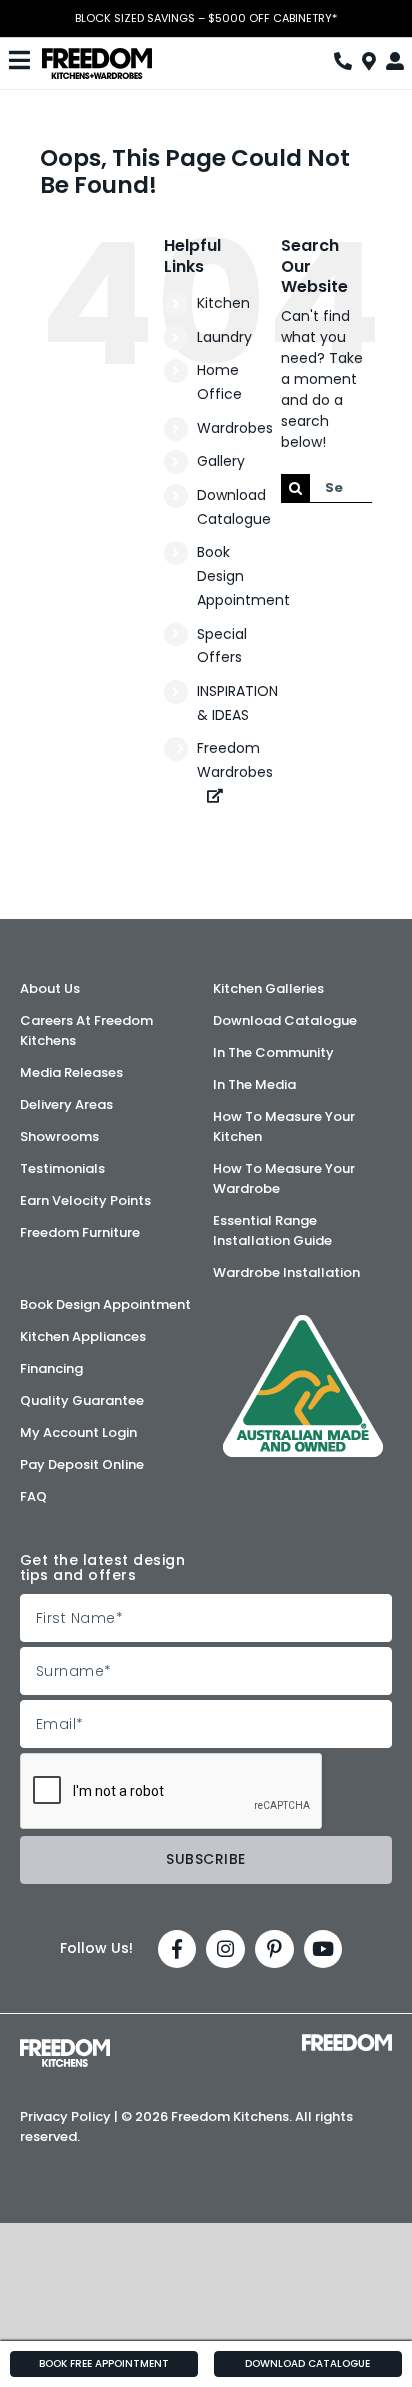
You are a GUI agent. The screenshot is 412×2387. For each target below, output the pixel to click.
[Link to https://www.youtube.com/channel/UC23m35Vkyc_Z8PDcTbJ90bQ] (323, 1949)
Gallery (221, 461)
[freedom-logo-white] (347, 2041)
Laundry (224, 337)
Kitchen (223, 303)
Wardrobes (235, 428)
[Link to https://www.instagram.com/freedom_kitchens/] (225, 1949)
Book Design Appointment (243, 576)
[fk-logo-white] (65, 2046)
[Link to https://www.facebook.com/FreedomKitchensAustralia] (177, 1949)
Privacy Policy (65, 2116)
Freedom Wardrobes (235, 760)
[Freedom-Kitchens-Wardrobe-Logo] (97, 55)
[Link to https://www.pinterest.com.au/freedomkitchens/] (274, 1949)
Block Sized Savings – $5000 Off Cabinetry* (206, 18)
